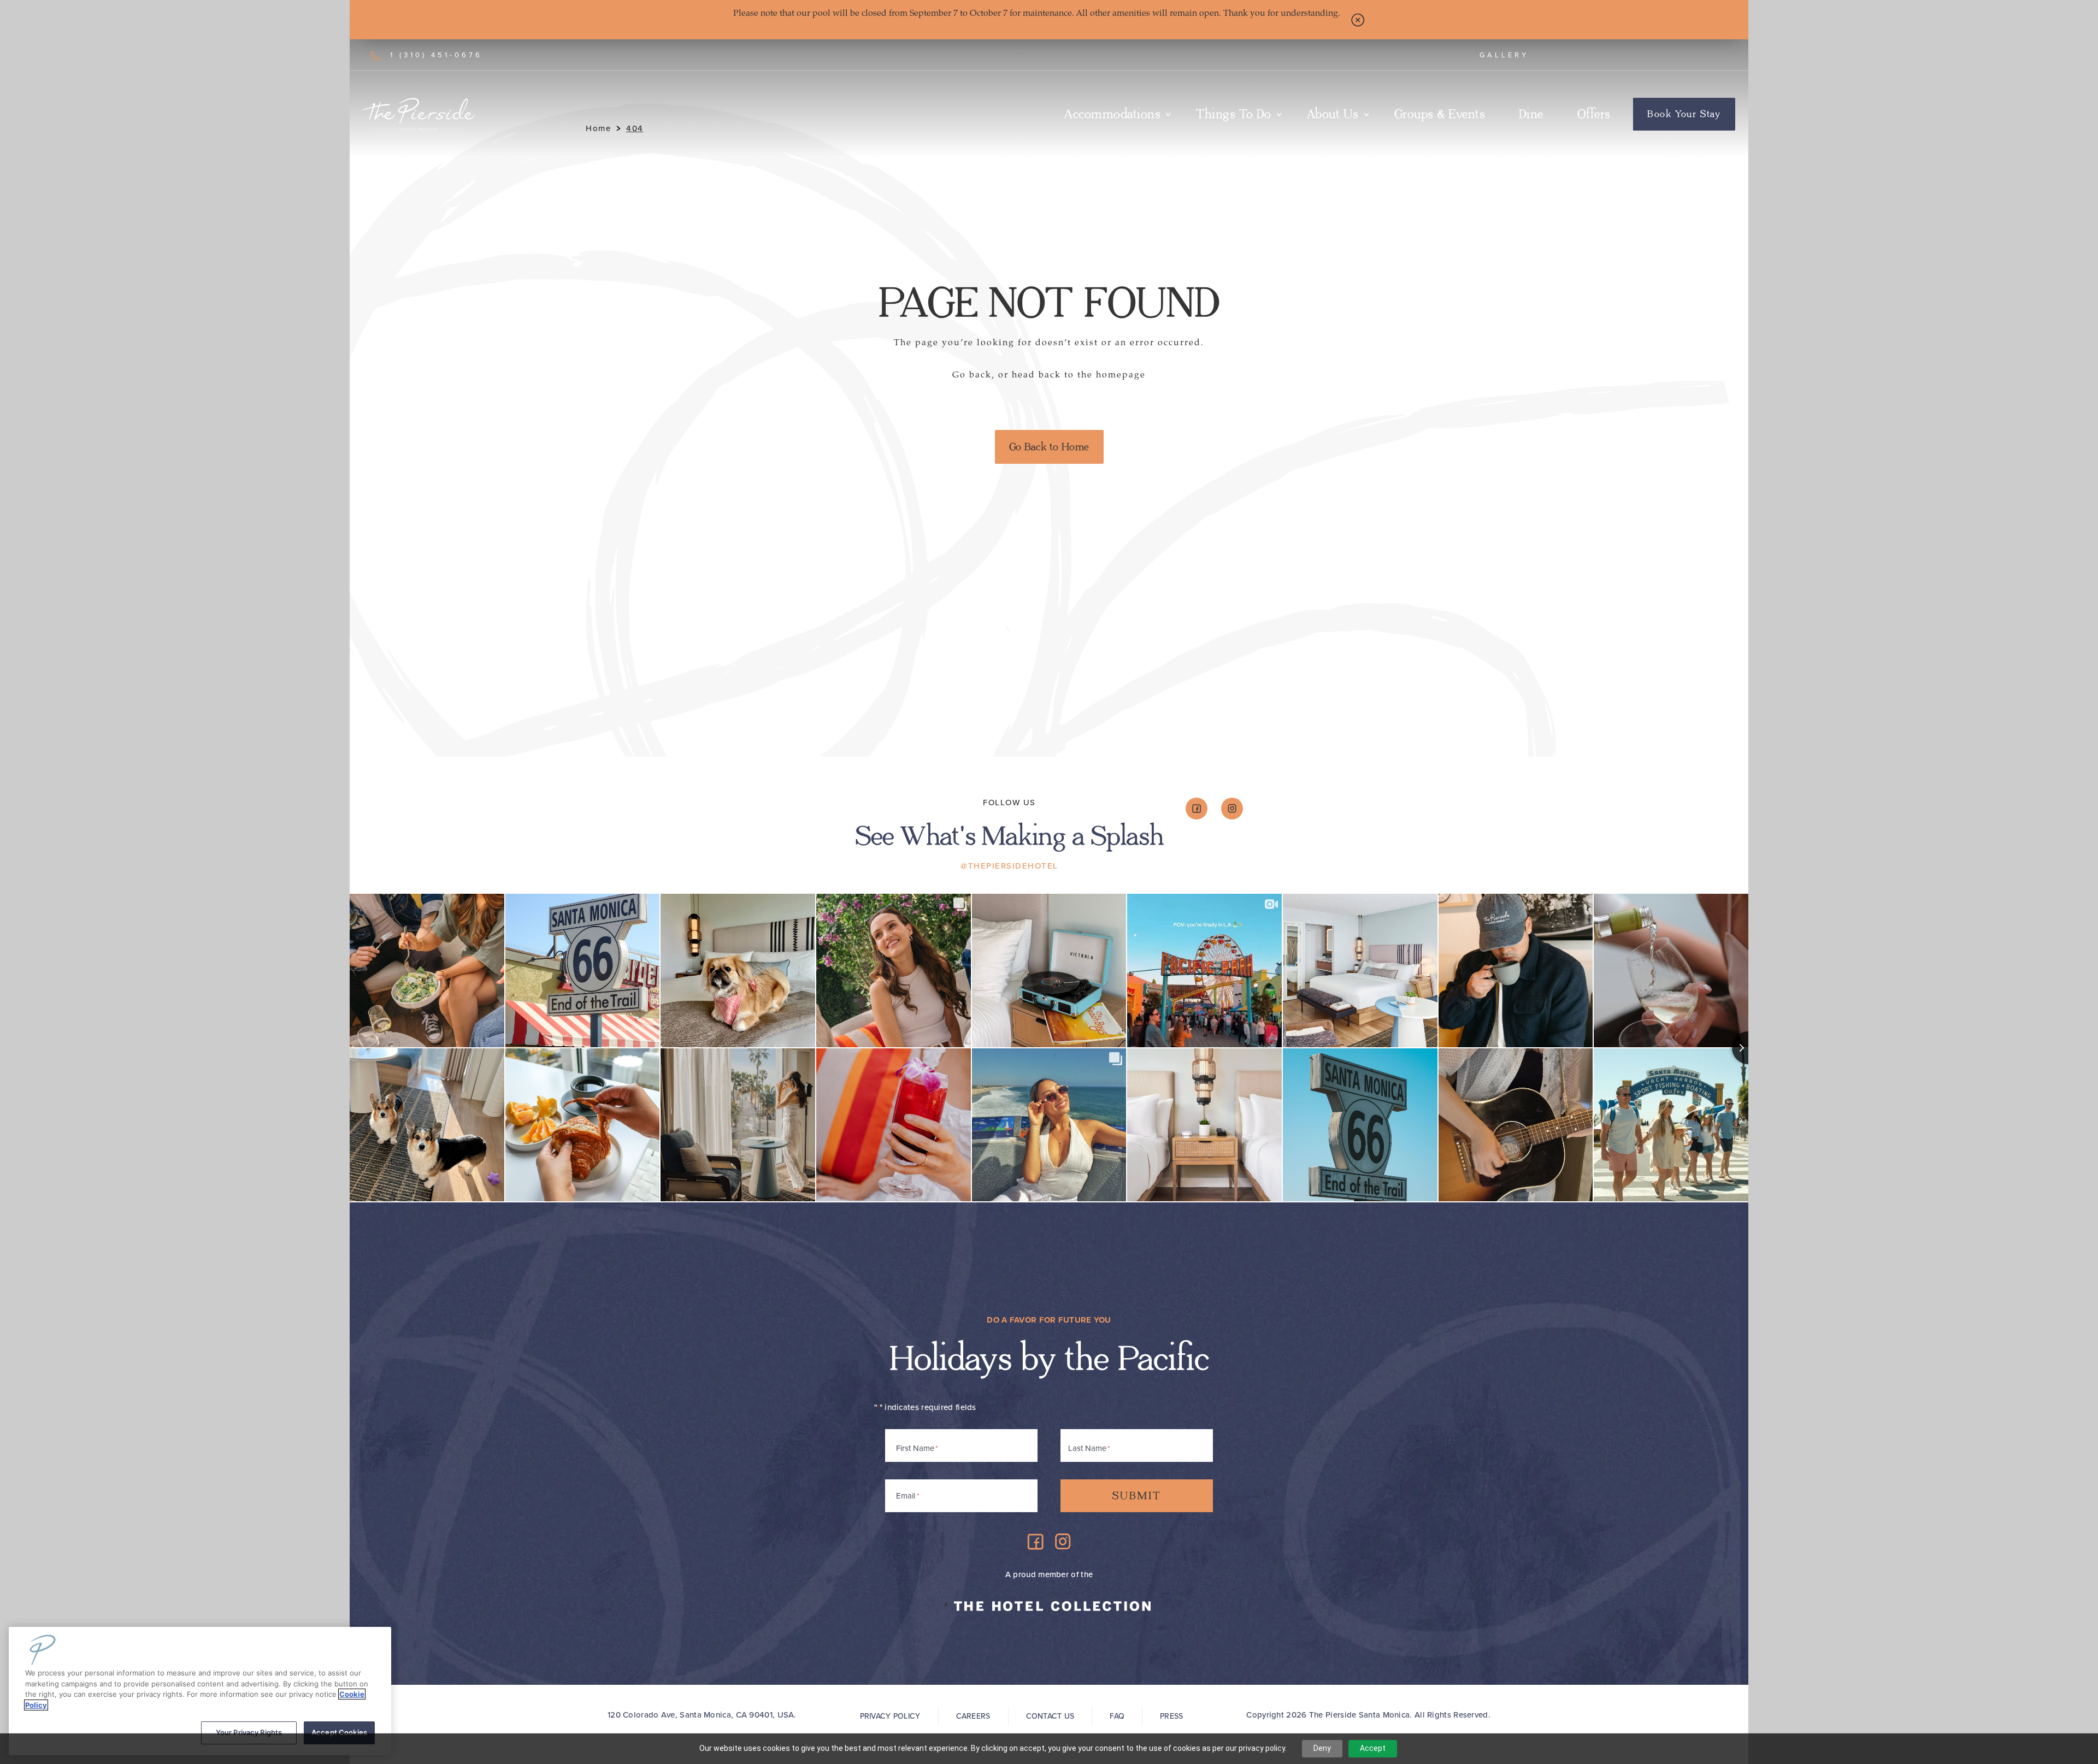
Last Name (1087, 1448)
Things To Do (1234, 114)
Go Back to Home (1049, 447)
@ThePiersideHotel (1009, 866)
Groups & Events (1440, 114)
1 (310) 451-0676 (436, 55)
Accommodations (1112, 114)
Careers (973, 1716)
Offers (1594, 114)
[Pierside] (419, 114)
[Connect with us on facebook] (1197, 809)
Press (1171, 1716)
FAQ (1117, 1716)
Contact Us (1050, 1716)
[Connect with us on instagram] (1232, 809)
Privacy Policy (890, 1716)
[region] (200, 1691)
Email (907, 1496)
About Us (1333, 114)
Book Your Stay (1684, 114)
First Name (915, 1448)
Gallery (1504, 55)
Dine (1531, 114)
